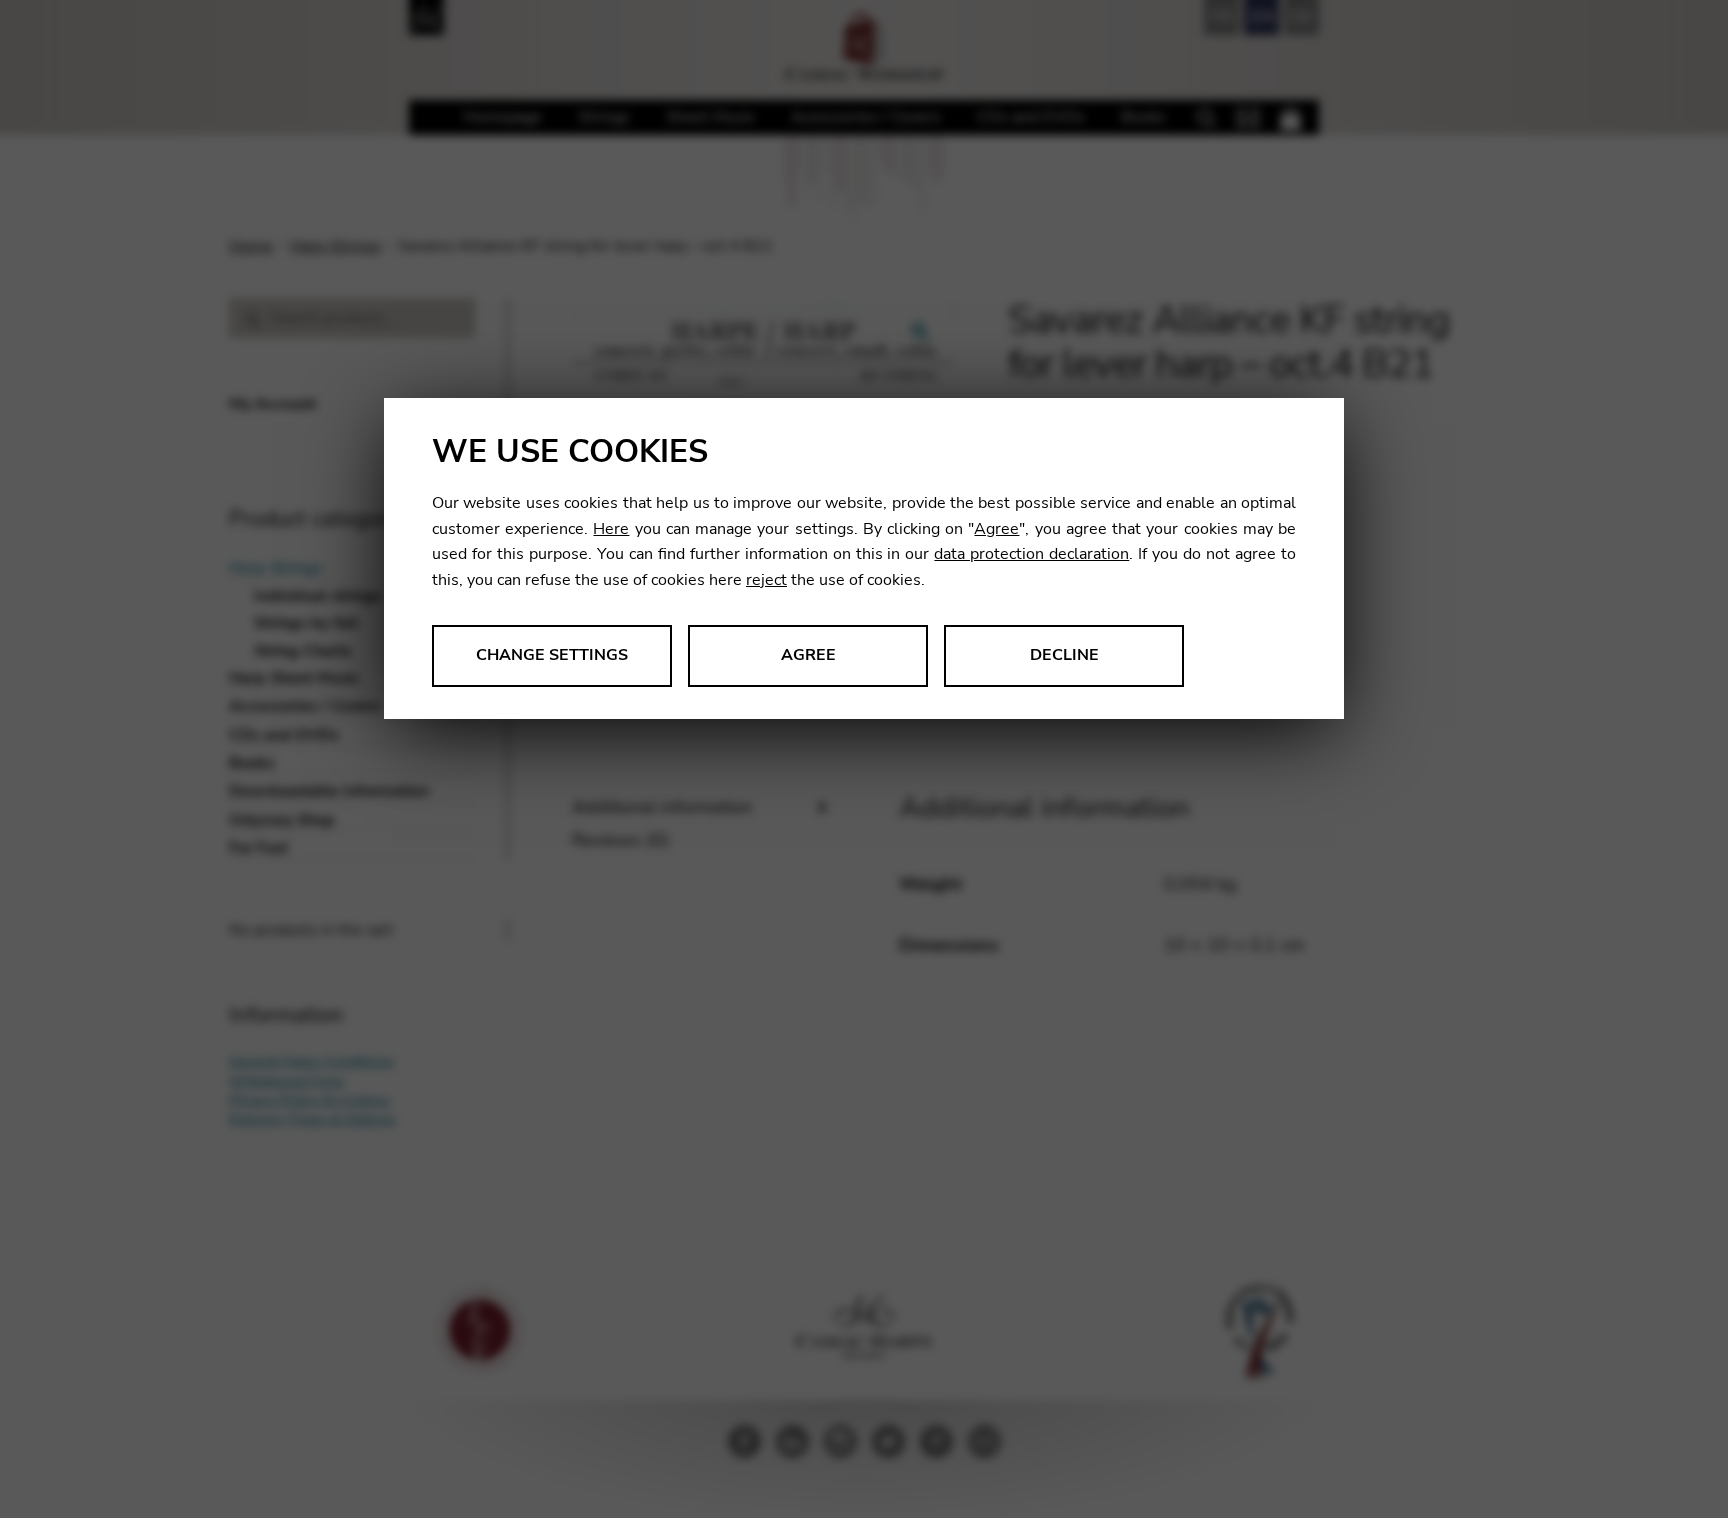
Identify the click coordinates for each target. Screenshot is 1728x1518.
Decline (1064, 655)
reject (766, 580)
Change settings (552, 655)
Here (611, 529)
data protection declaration (1031, 554)
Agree (996, 529)
